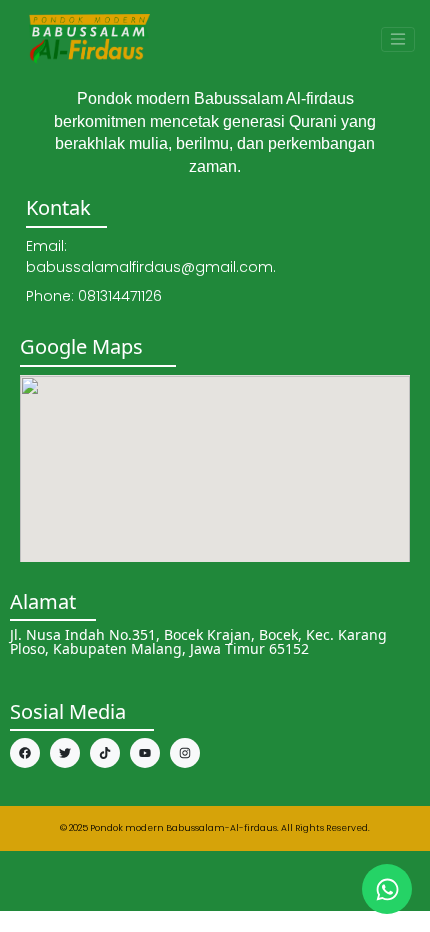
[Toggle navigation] (398, 39)
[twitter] (65, 753)
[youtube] (145, 753)
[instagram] (185, 753)
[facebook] (25, 753)
